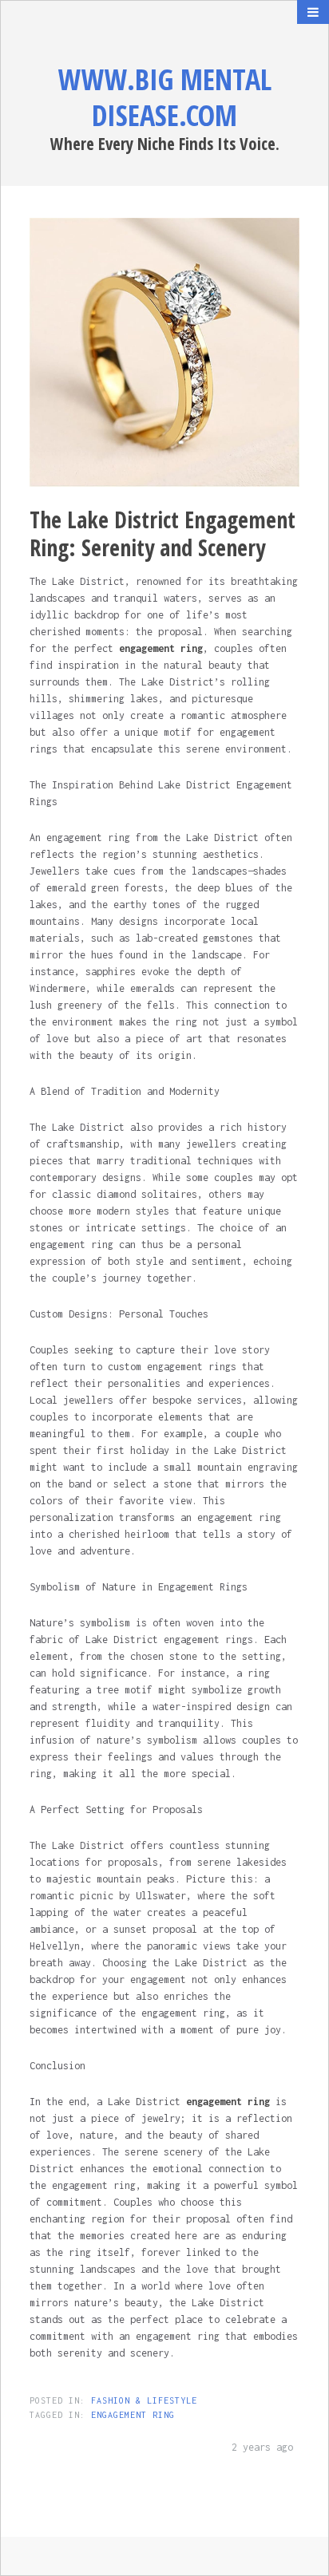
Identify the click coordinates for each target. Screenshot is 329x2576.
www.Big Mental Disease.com (165, 97)
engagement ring (133, 2415)
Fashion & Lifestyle (144, 2400)
